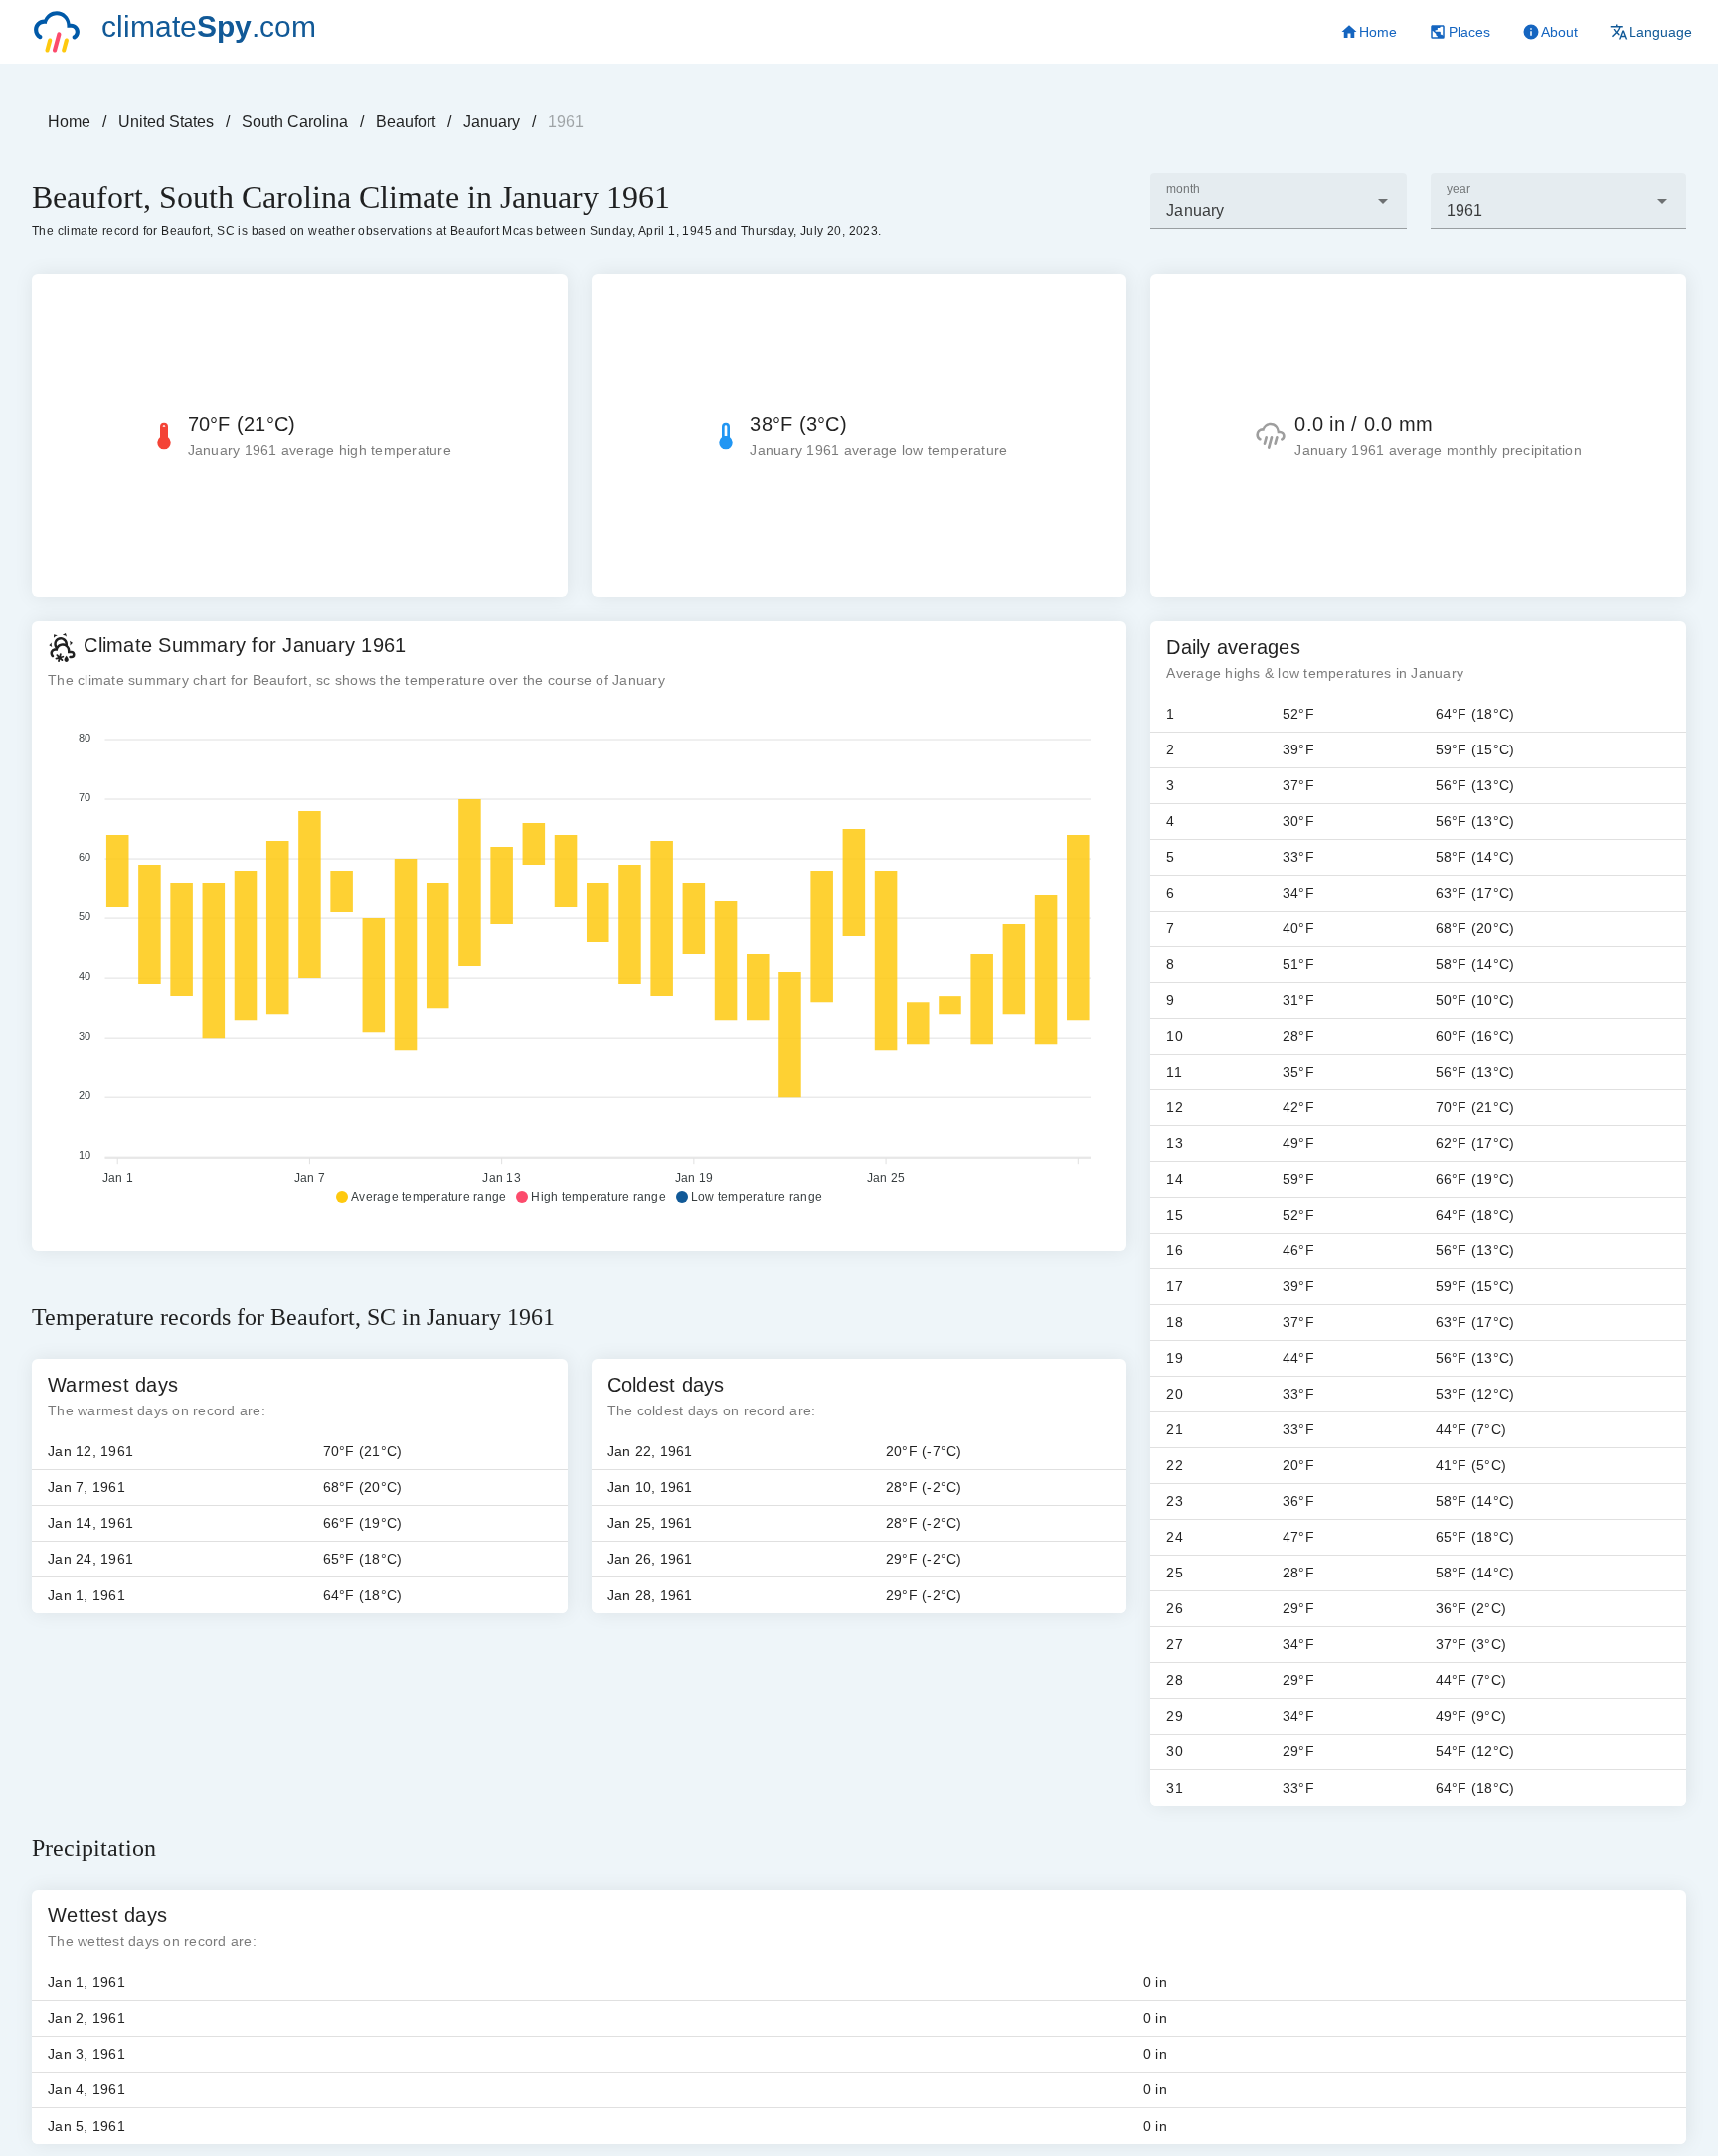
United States (166, 122)
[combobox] (1278, 201)
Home (69, 122)
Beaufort (406, 122)
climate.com (209, 26)
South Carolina (295, 122)
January (492, 122)
